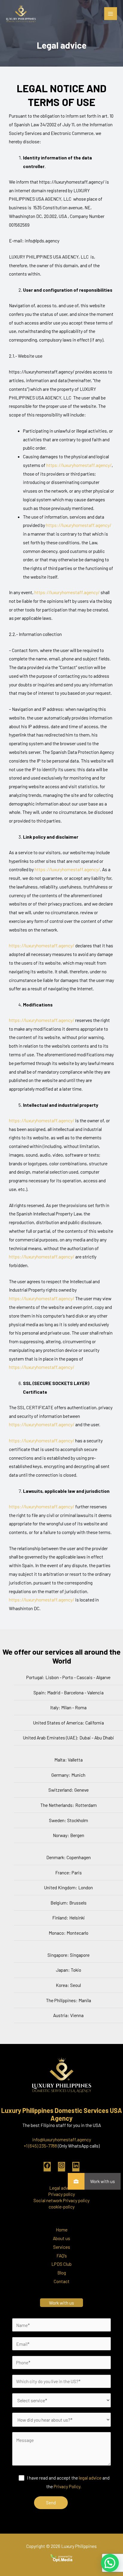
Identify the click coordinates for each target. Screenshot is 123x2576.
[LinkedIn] (76, 2167)
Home (62, 2230)
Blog (62, 2273)
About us (61, 2238)
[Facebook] (47, 2167)
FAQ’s (62, 2255)
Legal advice (61, 2188)
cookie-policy (62, 2207)
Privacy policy (62, 2194)
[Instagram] (61, 2167)
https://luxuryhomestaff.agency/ (79, 465)
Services (62, 2247)
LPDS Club (61, 2264)
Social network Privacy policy (61, 2200)
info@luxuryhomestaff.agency (62, 2139)
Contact (62, 2281)
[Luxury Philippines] (21, 14)
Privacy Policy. (68, 2486)
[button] (110, 2563)
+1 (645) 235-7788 (40, 2146)
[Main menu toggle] (111, 14)
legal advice (90, 2478)
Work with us (103, 2181)
